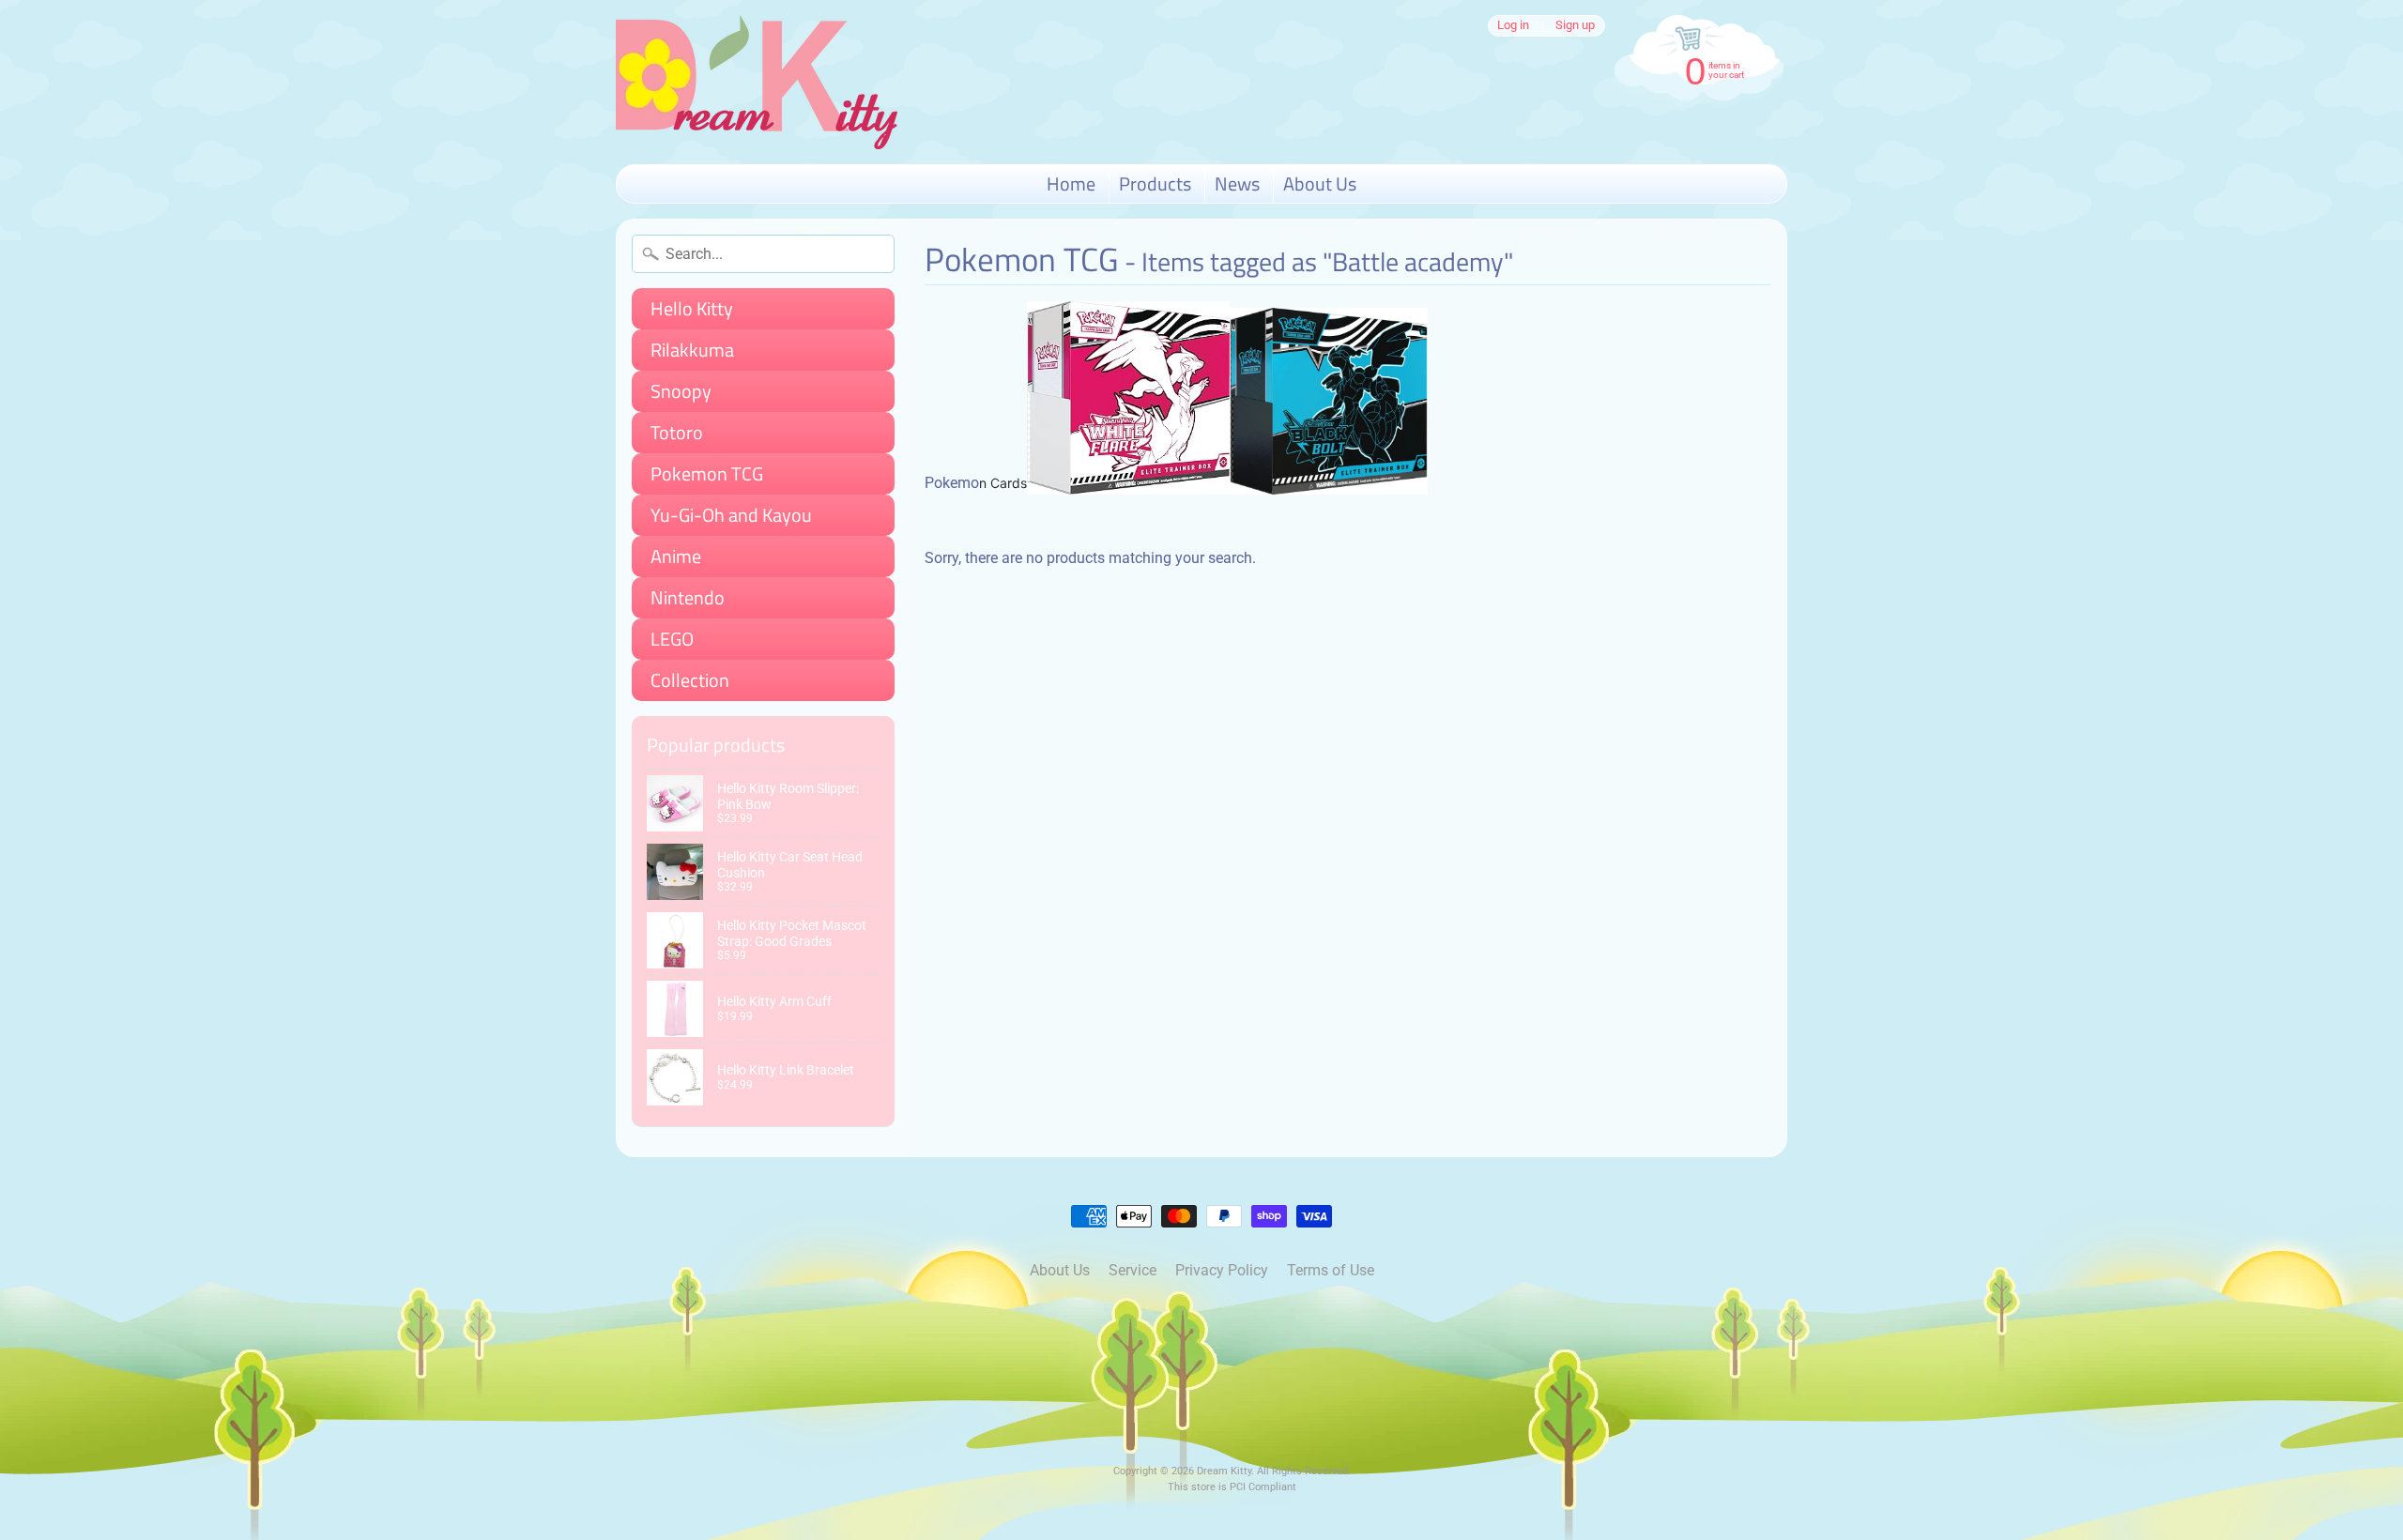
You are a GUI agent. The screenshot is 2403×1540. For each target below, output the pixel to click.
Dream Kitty (1224, 1471)
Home (1071, 183)
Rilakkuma (692, 350)
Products (1155, 183)
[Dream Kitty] (757, 82)
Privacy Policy (1222, 1270)
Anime (676, 556)
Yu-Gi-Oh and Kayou (731, 515)
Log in (1513, 26)
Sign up (1575, 26)
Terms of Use (1331, 1270)
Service (1133, 1270)
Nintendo (688, 597)
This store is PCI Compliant (1232, 1487)
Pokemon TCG (707, 473)
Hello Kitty (692, 308)
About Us (1320, 183)
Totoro (677, 432)
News (1237, 183)
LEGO (672, 639)
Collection (690, 680)
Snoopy (681, 391)
